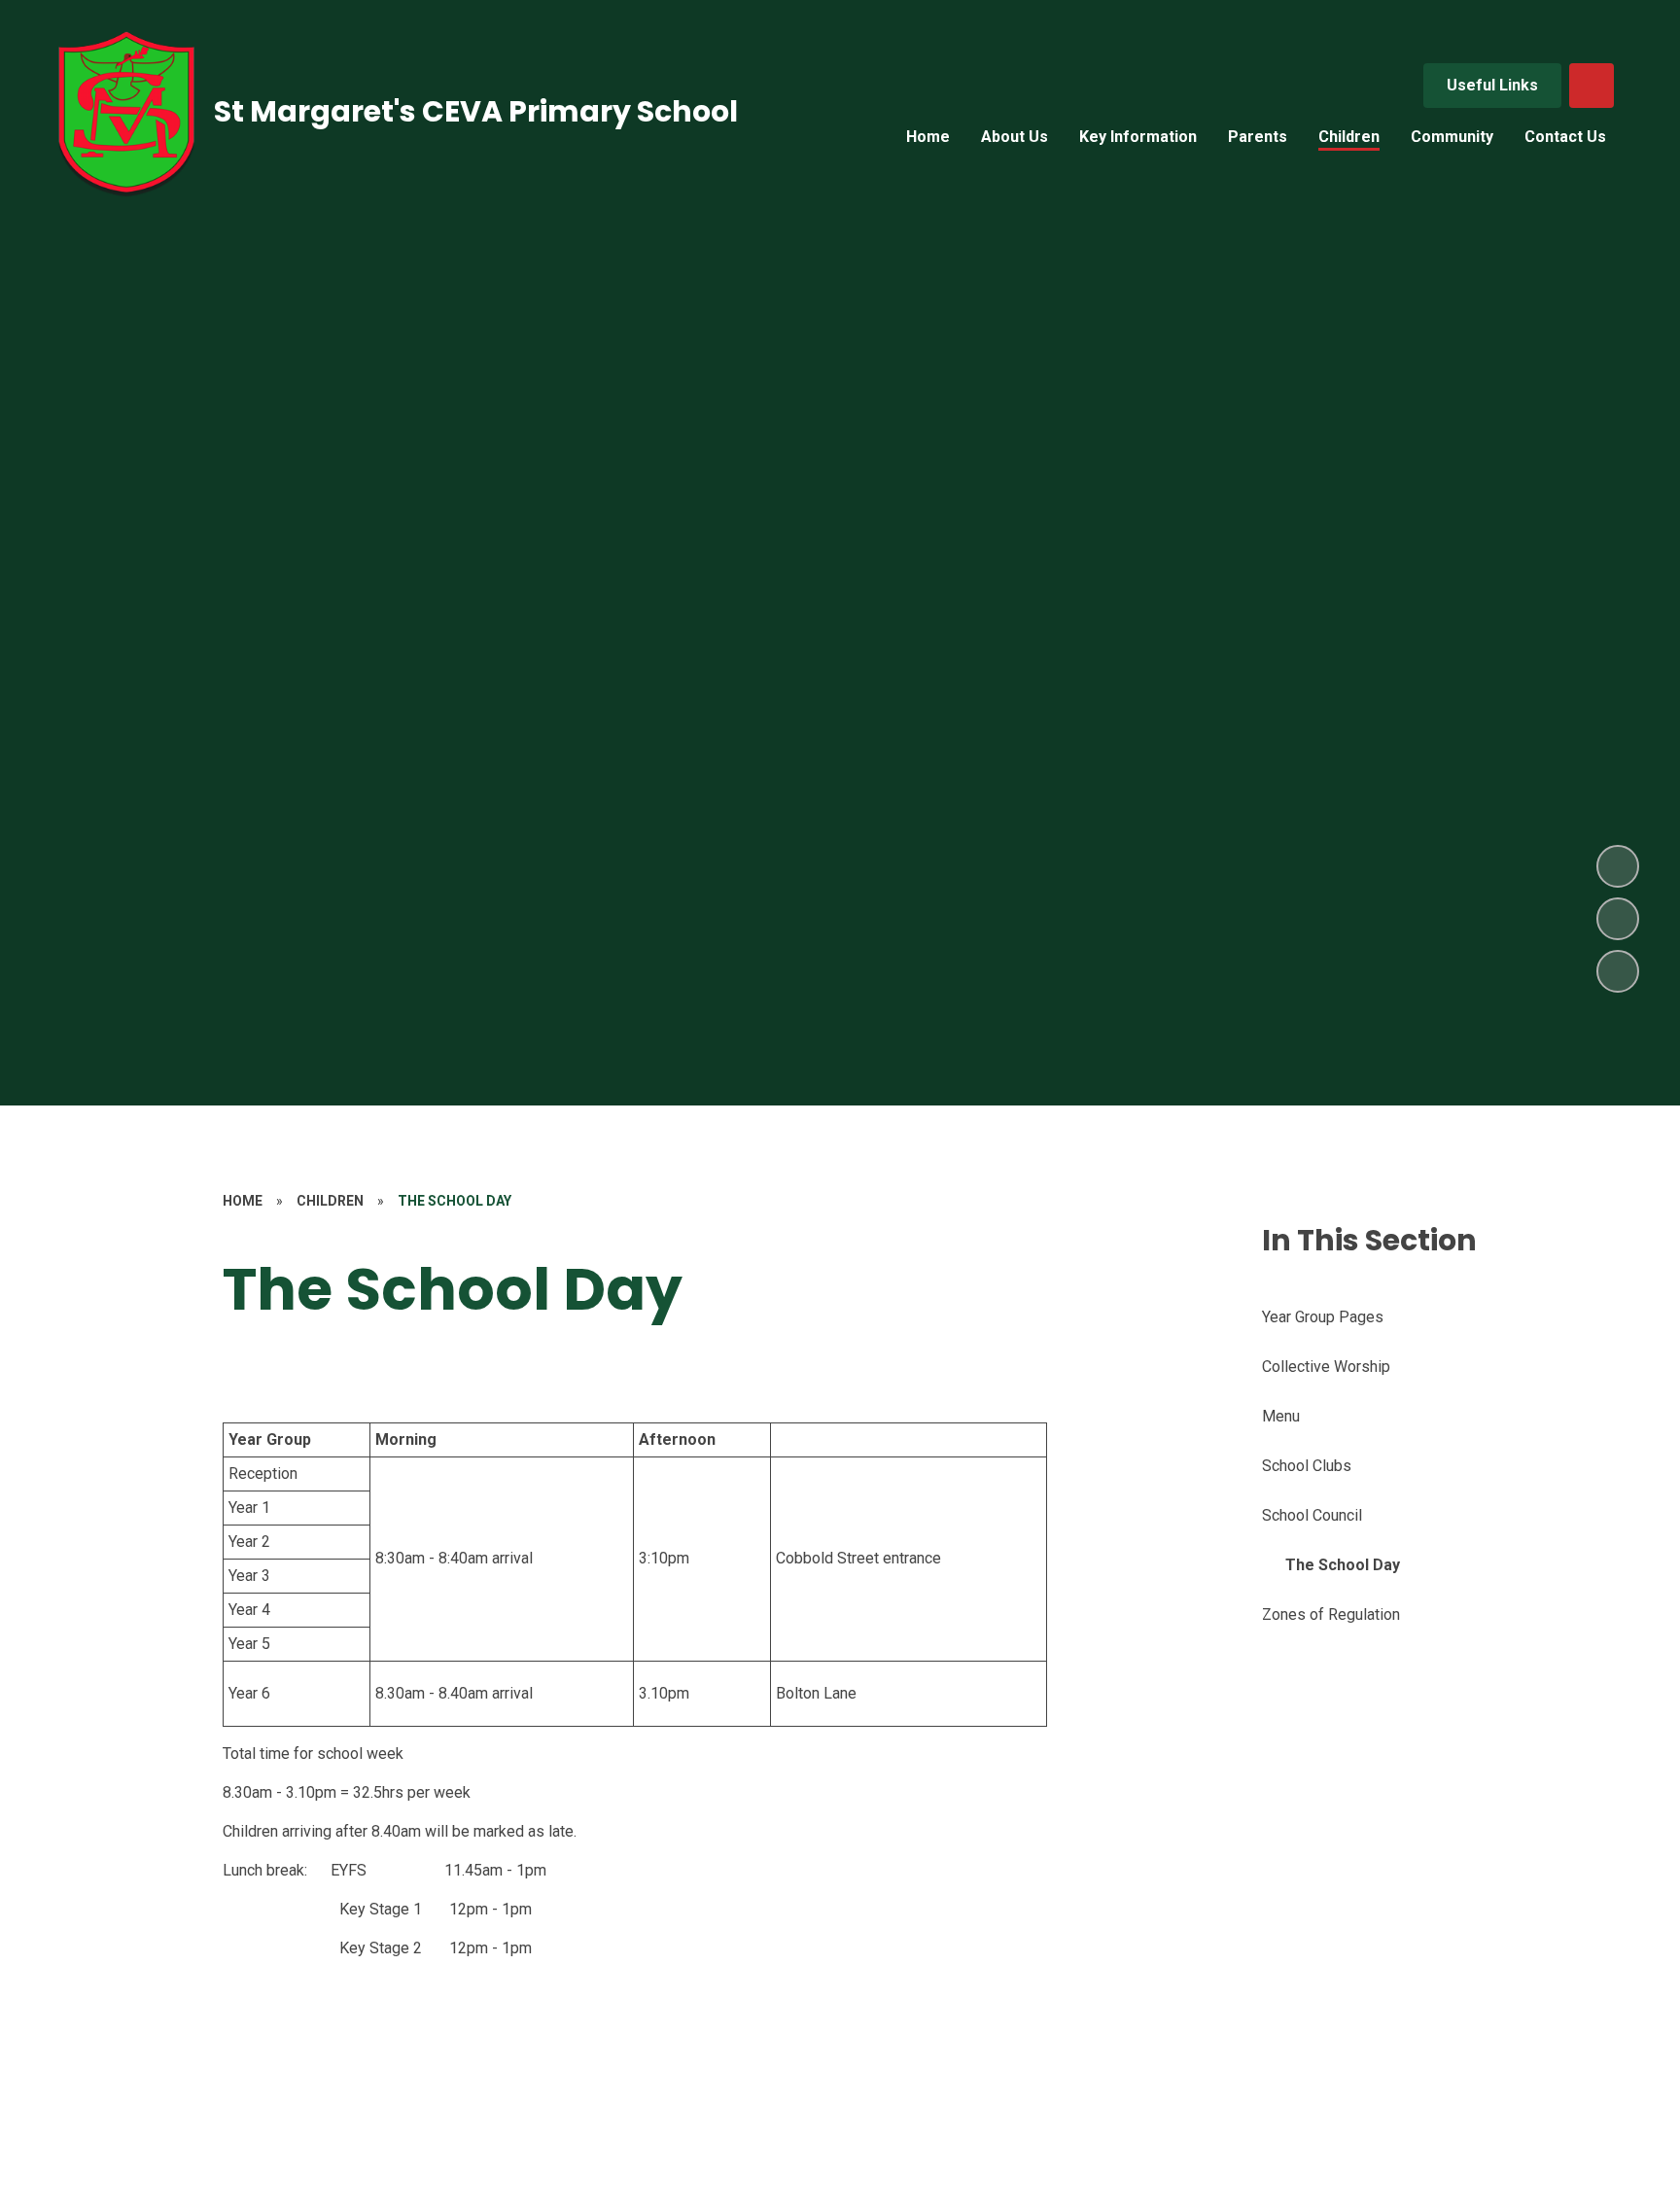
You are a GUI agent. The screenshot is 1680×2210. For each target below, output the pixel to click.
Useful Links (1492, 85)
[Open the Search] (1592, 86)
